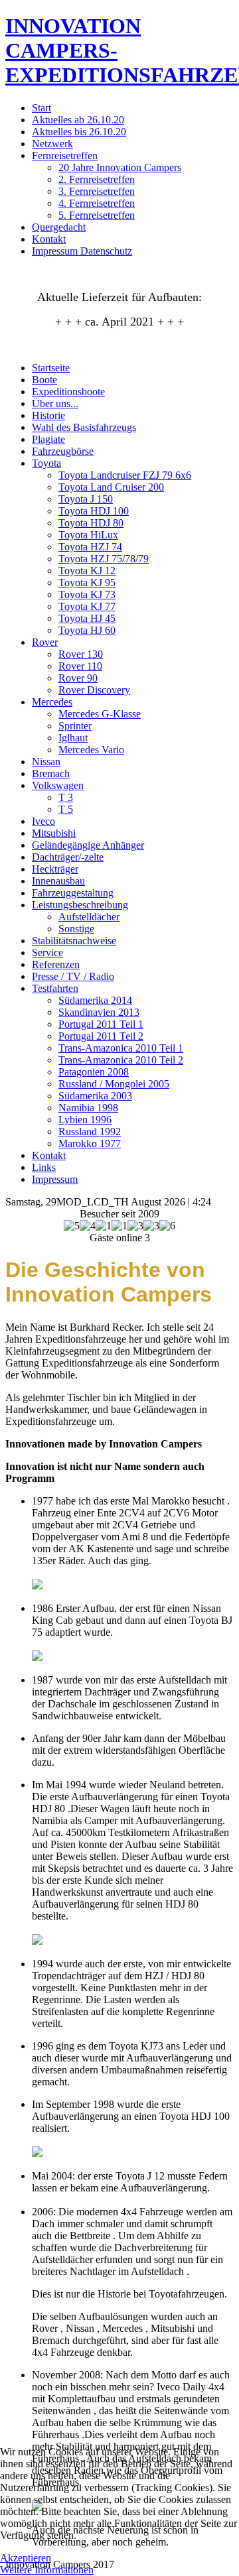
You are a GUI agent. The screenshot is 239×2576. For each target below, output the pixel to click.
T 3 (66, 797)
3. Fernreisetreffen (97, 191)
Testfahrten (55, 988)
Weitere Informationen (47, 2570)
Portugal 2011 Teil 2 (101, 1036)
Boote (44, 380)
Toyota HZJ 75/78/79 (104, 559)
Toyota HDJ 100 (94, 511)
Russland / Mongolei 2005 (114, 1084)
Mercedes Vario (91, 750)
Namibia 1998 (88, 1108)
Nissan (46, 762)
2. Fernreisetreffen (97, 179)
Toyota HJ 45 (87, 618)
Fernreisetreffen (65, 155)
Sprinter (75, 726)
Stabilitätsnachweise (74, 941)
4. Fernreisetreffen (97, 203)
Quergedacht (59, 227)
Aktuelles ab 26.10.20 (78, 120)
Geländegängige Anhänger (88, 845)
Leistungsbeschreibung (80, 905)
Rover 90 (78, 678)
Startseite (51, 368)
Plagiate (48, 439)
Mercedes (52, 702)
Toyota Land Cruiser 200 (111, 487)
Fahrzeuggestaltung (73, 893)
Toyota (46, 463)
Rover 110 (80, 666)
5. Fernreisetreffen (97, 215)
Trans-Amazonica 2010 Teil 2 (121, 1060)
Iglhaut (73, 738)
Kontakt (49, 239)
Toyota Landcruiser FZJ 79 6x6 (125, 475)
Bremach (51, 773)
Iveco (43, 821)
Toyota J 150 (86, 499)
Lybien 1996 (85, 1120)
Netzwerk (52, 144)
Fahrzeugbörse (63, 451)
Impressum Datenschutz (82, 251)
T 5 (66, 809)
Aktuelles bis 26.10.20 (79, 132)
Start (41, 108)
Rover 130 (81, 654)
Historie (48, 415)
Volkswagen (58, 785)
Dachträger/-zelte (68, 857)
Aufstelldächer (89, 917)
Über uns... (55, 403)
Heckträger (55, 869)
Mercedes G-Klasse (100, 714)
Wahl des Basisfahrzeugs (84, 427)
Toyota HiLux (88, 535)
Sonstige (76, 929)
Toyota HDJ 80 (91, 523)
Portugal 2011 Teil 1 (101, 1024)
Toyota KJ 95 (87, 583)
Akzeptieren (26, 2558)
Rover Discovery (94, 690)
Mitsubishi (54, 833)
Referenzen (56, 964)
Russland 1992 (90, 1132)
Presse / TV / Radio (73, 976)
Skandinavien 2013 (99, 1012)
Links (44, 1167)
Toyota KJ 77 (87, 606)
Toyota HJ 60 (87, 630)
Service (47, 952)
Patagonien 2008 (94, 1072)
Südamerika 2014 (95, 1000)
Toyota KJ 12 (87, 571)
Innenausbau (58, 881)
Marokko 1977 (90, 1143)
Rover (45, 642)
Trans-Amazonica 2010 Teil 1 (121, 1048)
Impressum (55, 1179)
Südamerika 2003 (95, 1096)
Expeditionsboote (68, 392)
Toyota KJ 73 (87, 594)
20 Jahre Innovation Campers (120, 167)
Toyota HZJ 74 (90, 547)
